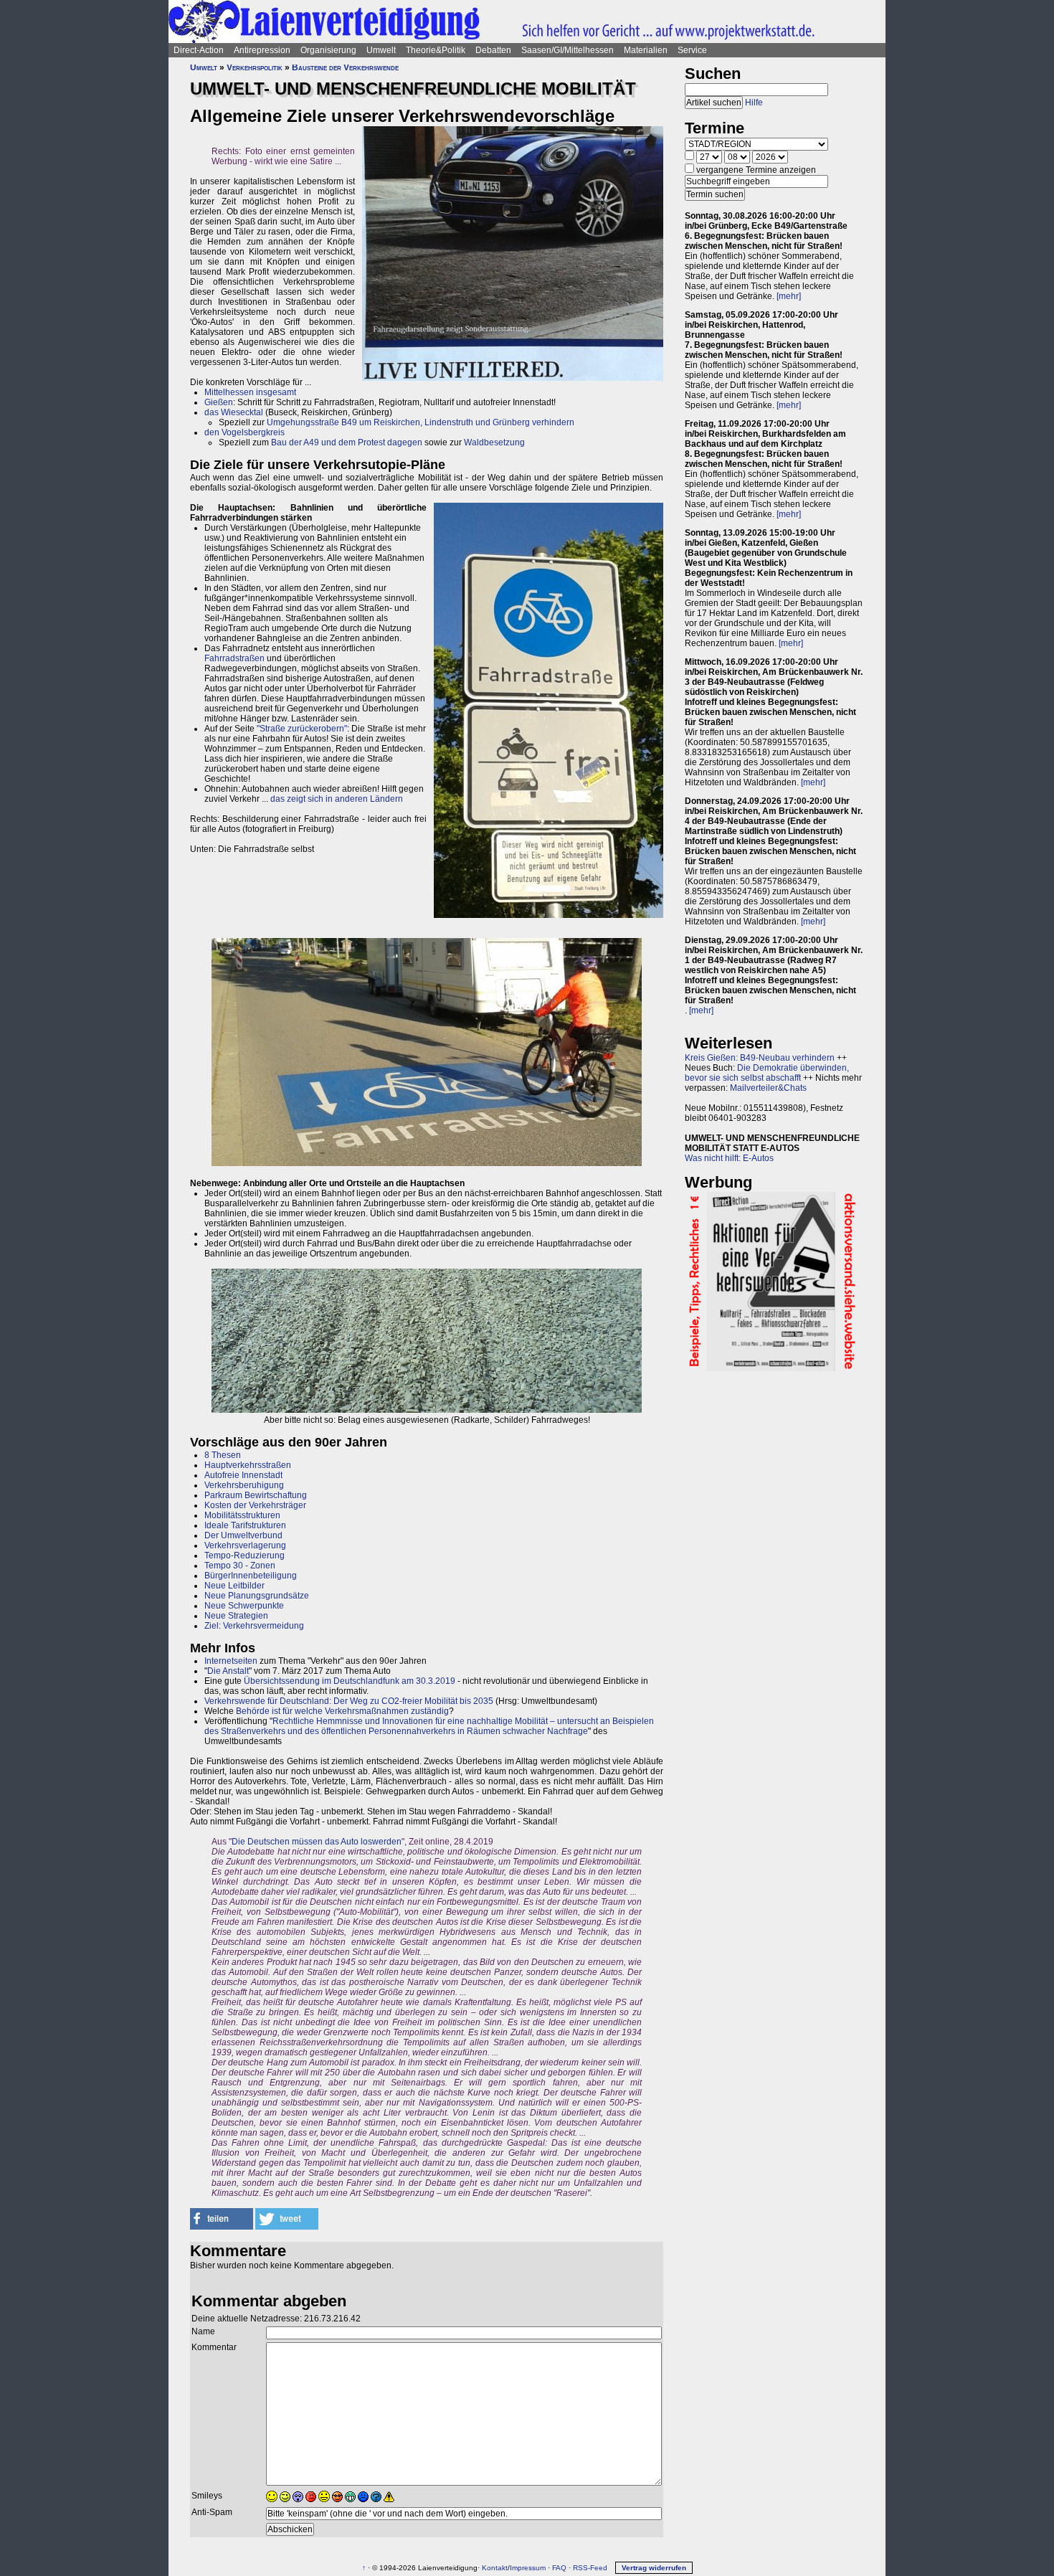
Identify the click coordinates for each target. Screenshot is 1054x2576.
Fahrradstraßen (234, 658)
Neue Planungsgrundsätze (257, 1596)
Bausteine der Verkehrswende (345, 67)
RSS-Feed (590, 2568)
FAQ (559, 2568)
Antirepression (262, 50)
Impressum (528, 2568)
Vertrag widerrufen (654, 2568)
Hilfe (754, 103)
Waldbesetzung (494, 442)
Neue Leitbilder (234, 1586)
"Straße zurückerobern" (302, 729)
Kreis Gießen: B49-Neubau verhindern (760, 1058)
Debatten (493, 50)
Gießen (219, 402)
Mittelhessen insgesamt (250, 392)
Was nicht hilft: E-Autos (729, 1158)
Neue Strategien (236, 1616)
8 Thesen (223, 1455)
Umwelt (381, 50)
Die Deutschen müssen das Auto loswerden (317, 1842)
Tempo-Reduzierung (244, 1555)
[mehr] (789, 296)
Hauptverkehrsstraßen (248, 1465)
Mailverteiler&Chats (768, 1088)
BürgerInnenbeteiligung (251, 1576)
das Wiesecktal (234, 412)
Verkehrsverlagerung (245, 1545)
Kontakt (495, 2568)
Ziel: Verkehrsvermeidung (254, 1626)
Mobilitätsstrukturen (242, 1515)
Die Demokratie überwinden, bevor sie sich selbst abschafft (767, 1073)
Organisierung (328, 50)
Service (692, 50)
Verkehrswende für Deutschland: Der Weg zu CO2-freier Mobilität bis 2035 (349, 1701)
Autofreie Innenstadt (243, 1475)
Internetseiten (231, 1661)
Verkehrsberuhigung (244, 1485)
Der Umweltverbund (243, 1535)
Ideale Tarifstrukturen (245, 1525)
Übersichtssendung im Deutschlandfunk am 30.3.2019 (350, 1681)
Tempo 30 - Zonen (240, 1566)
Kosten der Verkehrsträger (255, 1505)
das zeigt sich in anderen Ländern (337, 799)
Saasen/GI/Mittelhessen (568, 50)
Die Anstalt (228, 1671)
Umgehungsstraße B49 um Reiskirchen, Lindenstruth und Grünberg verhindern (421, 422)
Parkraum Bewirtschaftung (256, 1495)
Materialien (646, 50)
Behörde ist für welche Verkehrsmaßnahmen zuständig (342, 1711)
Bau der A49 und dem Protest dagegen (347, 442)
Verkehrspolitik (255, 67)
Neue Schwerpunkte (244, 1606)
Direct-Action (199, 50)
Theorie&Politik (436, 50)
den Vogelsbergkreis (244, 432)
